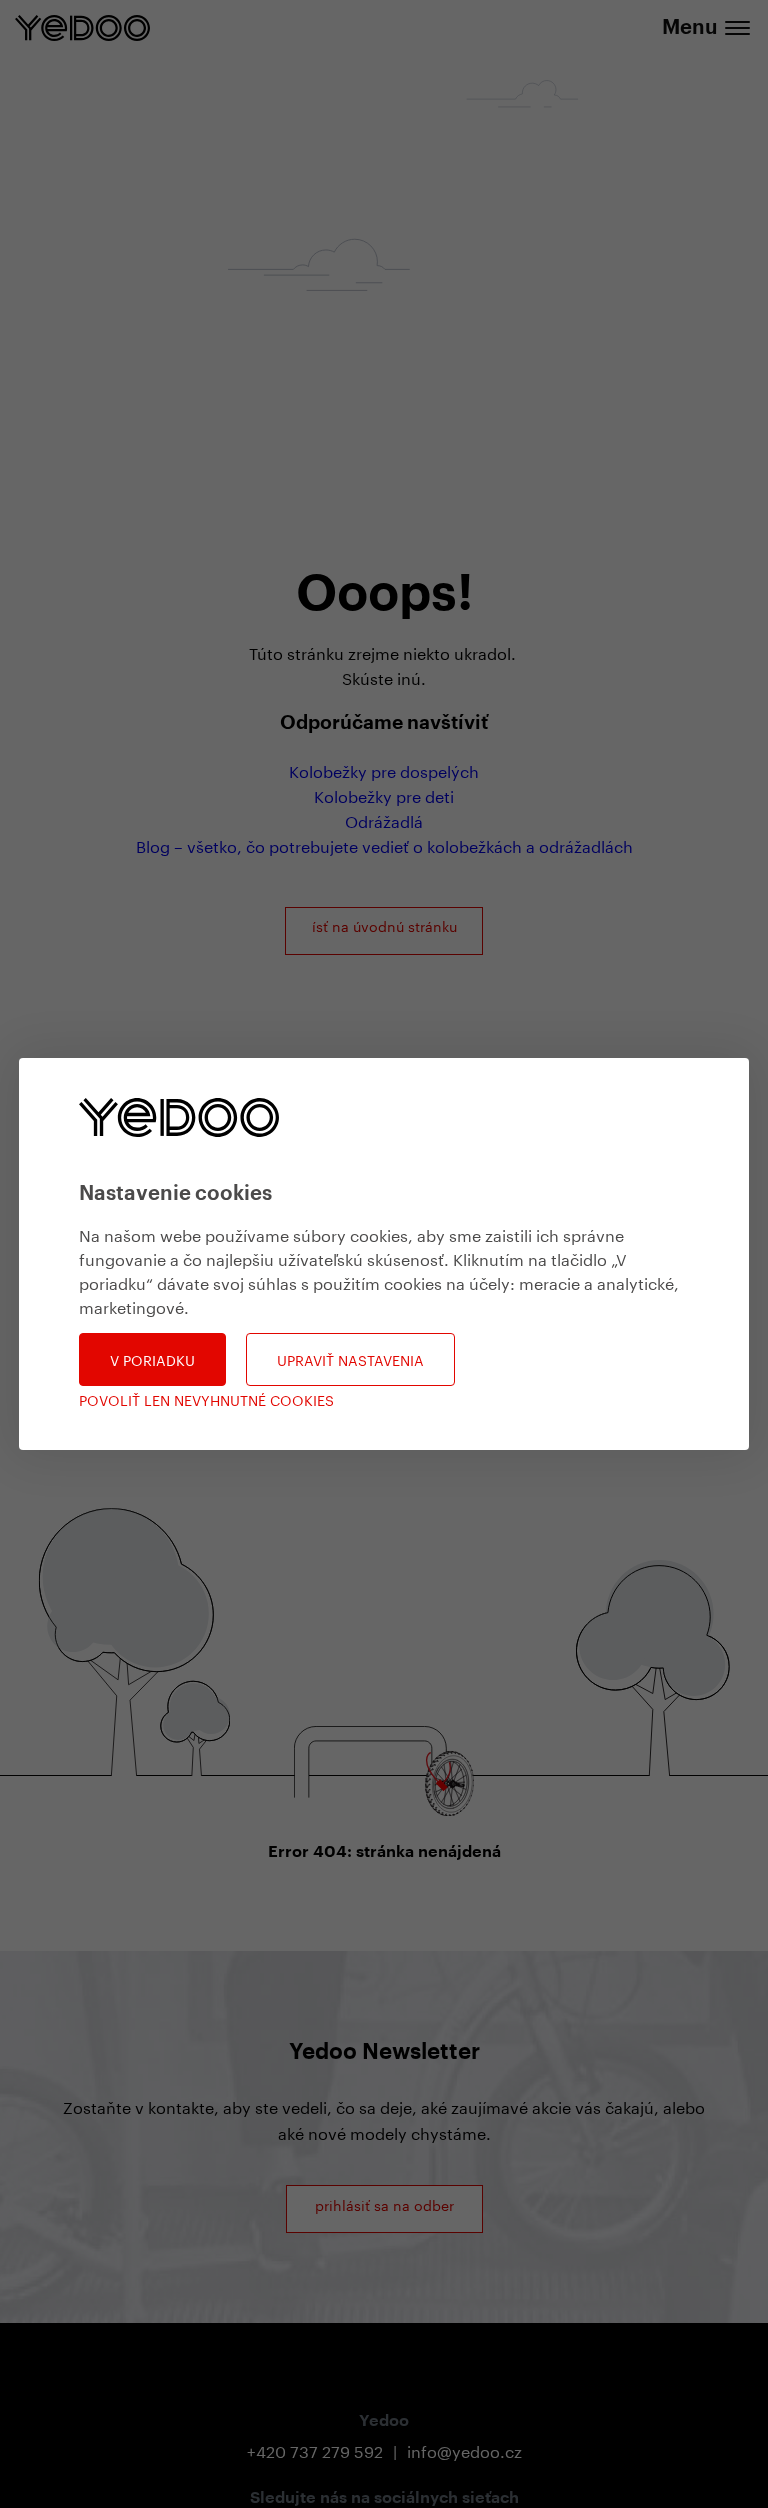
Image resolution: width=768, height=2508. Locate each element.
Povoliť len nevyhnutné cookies (206, 1399)
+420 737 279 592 (315, 2449)
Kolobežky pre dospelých (384, 769)
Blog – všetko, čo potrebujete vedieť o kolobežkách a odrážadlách (384, 844)
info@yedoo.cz (464, 2449)
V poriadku (152, 1359)
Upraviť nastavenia (350, 1359)
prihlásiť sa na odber (384, 2204)
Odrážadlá (384, 819)
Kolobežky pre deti (384, 794)
